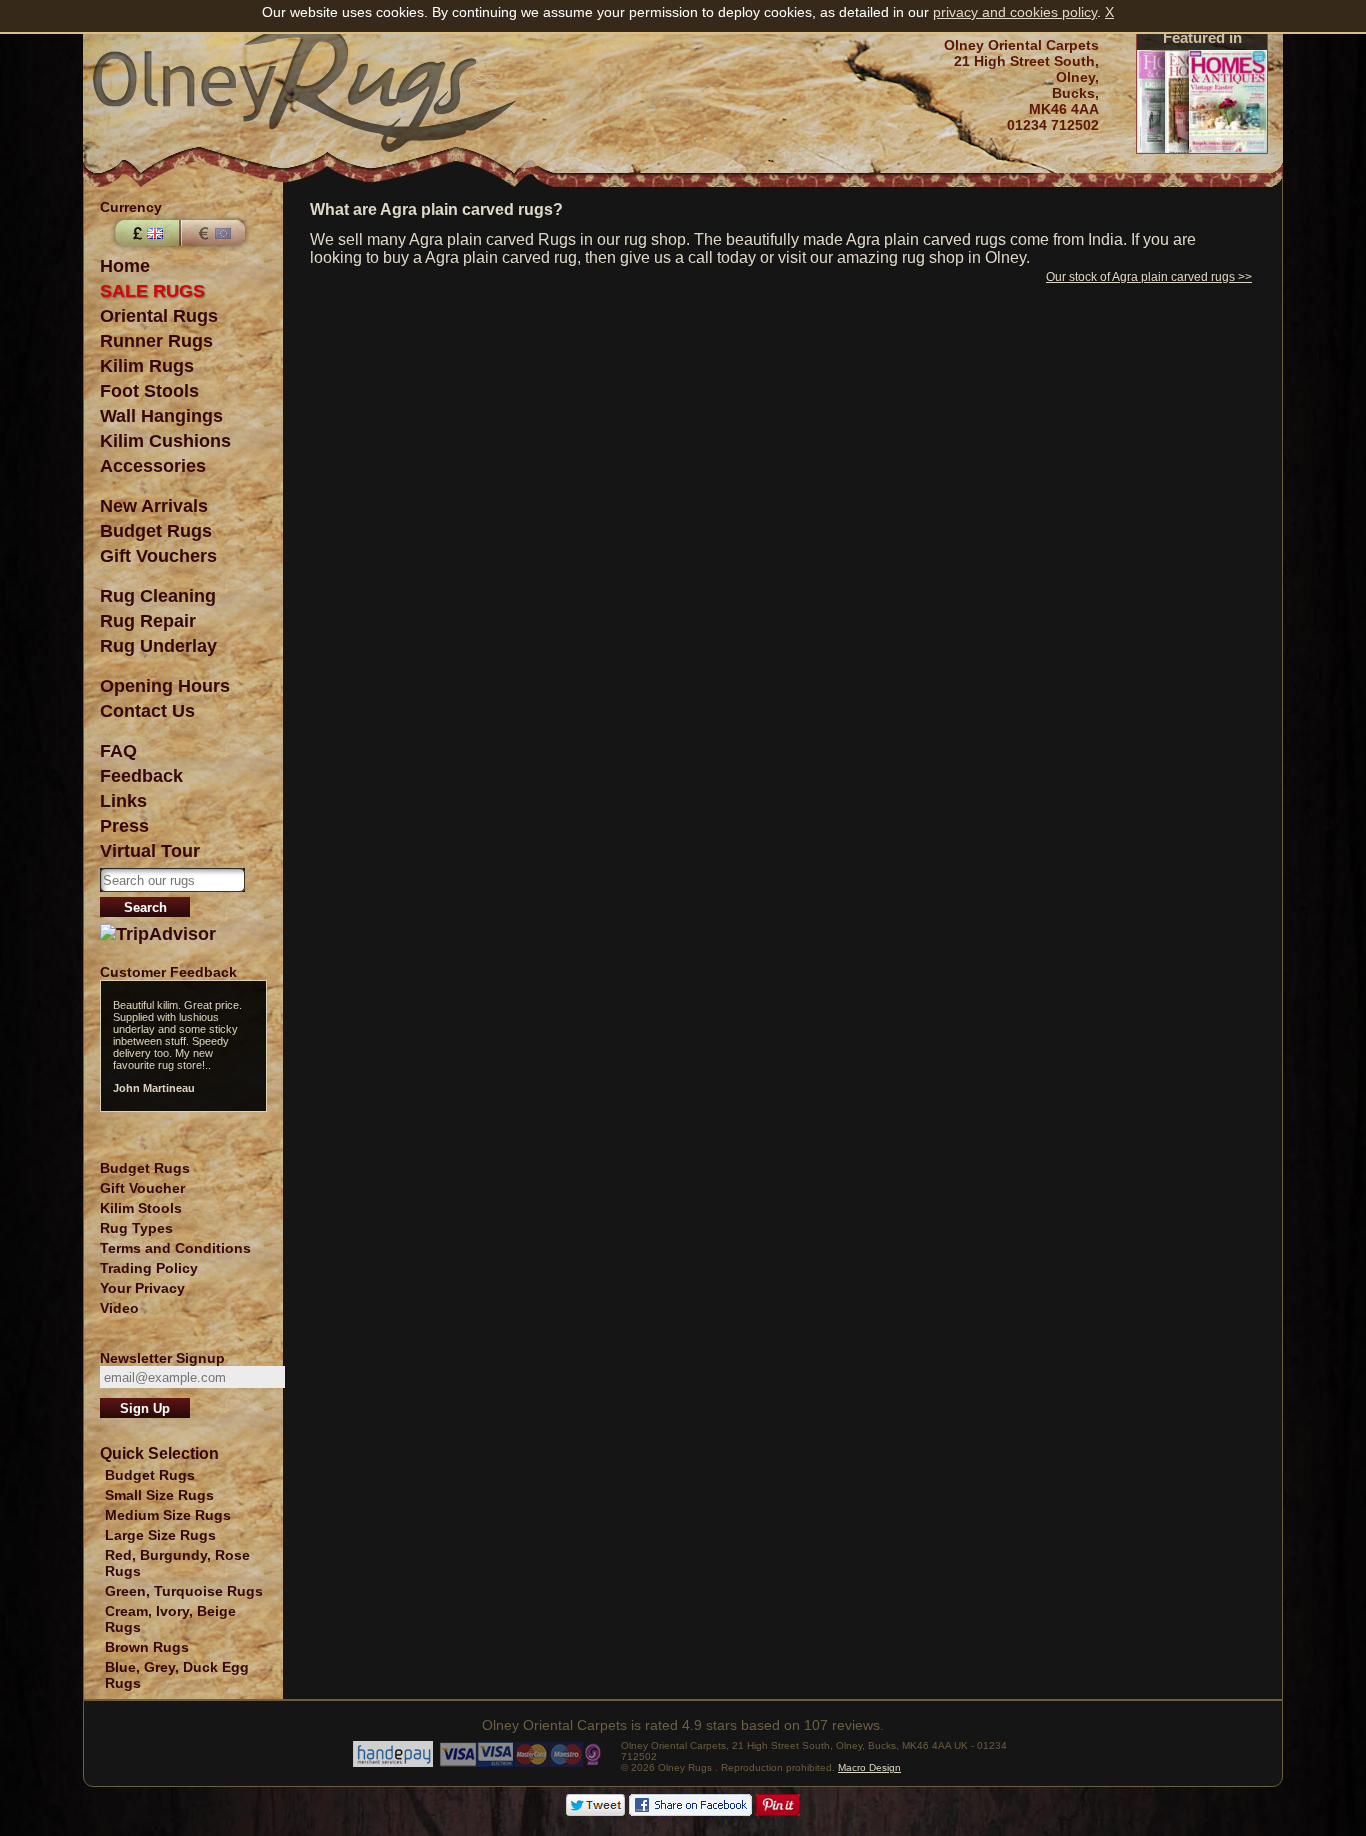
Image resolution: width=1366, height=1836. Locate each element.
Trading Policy (149, 1268)
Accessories (153, 466)
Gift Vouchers (158, 556)
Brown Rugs (147, 1647)
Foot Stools (149, 391)
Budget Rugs (156, 531)
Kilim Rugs (147, 366)
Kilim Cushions (165, 441)
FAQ (118, 751)
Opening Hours (165, 686)
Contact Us (147, 711)
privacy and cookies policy (1015, 12)
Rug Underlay (158, 646)
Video (119, 1308)
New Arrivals (154, 506)
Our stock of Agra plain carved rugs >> (1149, 277)
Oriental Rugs (159, 316)
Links (123, 801)
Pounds (145, 233)
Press (124, 826)
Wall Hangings (161, 416)
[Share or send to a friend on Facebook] (690, 1811)
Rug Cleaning (158, 596)
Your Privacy (142, 1288)
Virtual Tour (150, 851)
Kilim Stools (141, 1208)
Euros (215, 233)
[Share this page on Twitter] (595, 1811)
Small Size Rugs (159, 1495)
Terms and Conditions (175, 1248)
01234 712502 (1053, 125)
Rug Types (136, 1228)
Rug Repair (148, 621)
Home (125, 266)
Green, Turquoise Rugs (184, 1591)
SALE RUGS (152, 291)
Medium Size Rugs (168, 1515)
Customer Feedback (168, 972)
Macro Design (869, 1767)
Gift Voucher (142, 1188)
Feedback (141, 776)
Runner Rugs (156, 341)
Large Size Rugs (160, 1535)
